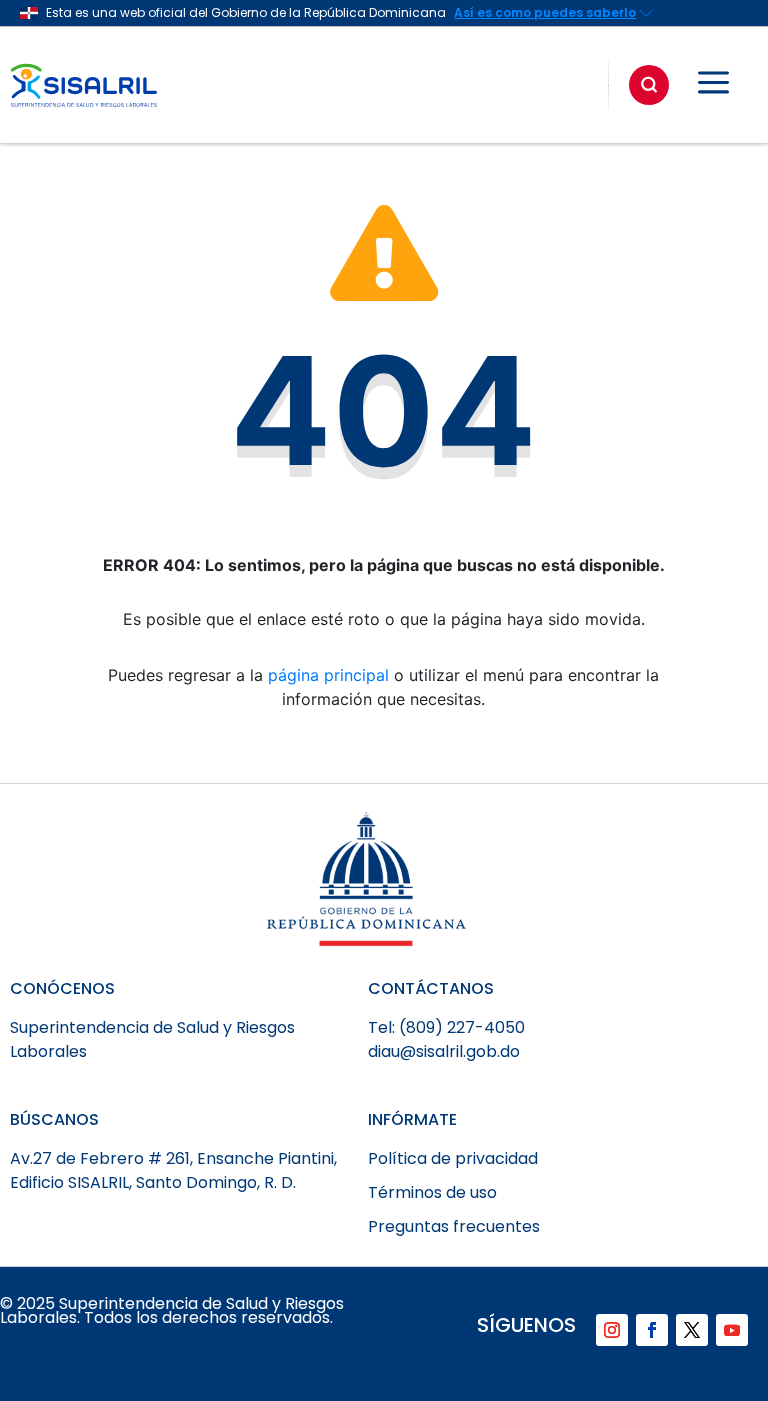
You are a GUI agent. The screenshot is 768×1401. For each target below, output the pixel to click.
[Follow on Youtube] (732, 1330)
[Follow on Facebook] (652, 1330)
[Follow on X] (692, 1330)
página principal (328, 675)
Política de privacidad (453, 1158)
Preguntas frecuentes (454, 1226)
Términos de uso (432, 1192)
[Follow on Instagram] (612, 1330)
